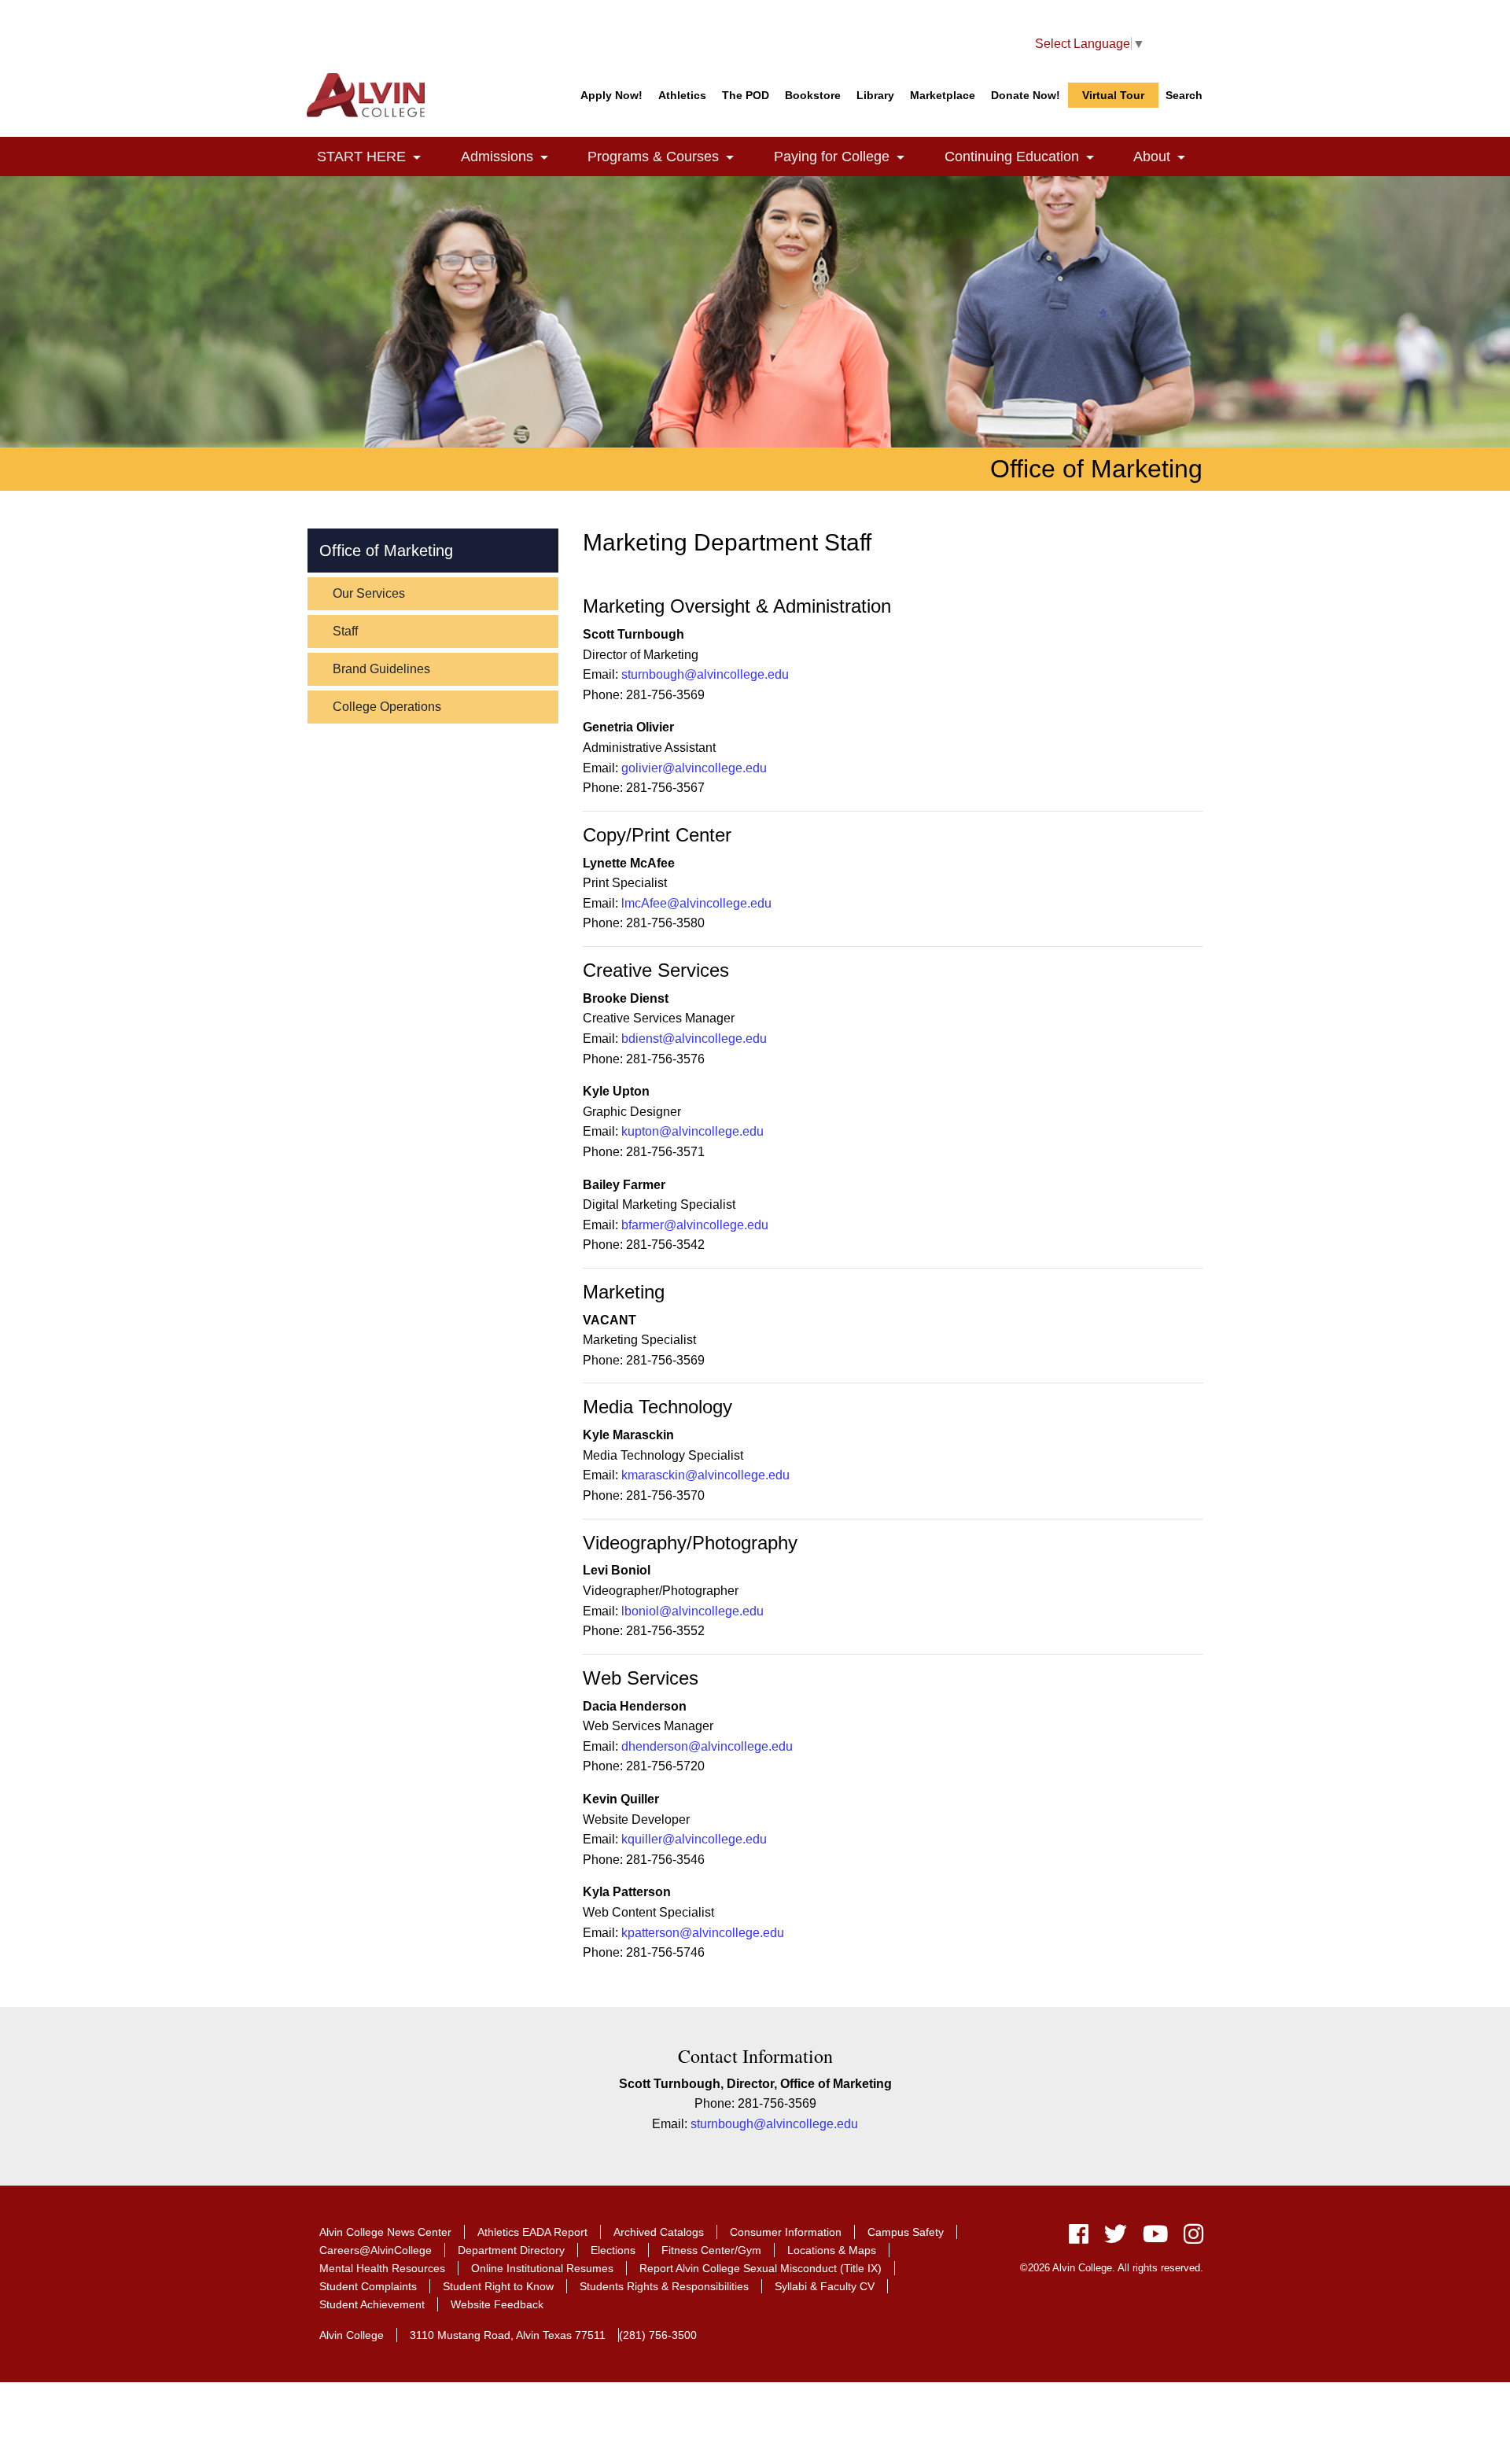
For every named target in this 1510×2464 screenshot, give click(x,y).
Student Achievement (372, 2304)
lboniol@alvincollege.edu (692, 1611)
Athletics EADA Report (532, 2232)
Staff (345, 631)
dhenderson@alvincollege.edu (707, 1746)
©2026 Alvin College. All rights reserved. (1112, 2268)
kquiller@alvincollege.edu (694, 1839)
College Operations (387, 707)
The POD (746, 95)
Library (875, 95)
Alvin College (352, 2335)
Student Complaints (368, 2286)
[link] (417, 158)
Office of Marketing (386, 551)
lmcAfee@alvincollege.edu (696, 903)
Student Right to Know (498, 2286)
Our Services (369, 593)
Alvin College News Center (385, 2232)
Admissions (514, 157)
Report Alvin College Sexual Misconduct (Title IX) (761, 2268)
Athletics (682, 95)
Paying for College (848, 157)
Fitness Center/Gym (711, 2250)
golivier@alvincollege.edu (694, 768)
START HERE (378, 157)
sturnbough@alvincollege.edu (705, 674)
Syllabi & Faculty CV (825, 2286)
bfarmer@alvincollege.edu (695, 1225)
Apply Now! (611, 95)
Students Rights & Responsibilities (664, 2286)
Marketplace (943, 95)
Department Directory (511, 2250)
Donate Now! (1026, 95)
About (1168, 157)
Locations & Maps (832, 2250)
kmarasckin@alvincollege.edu (705, 1475)
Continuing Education (1028, 157)
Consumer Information (786, 2232)
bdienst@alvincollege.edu (694, 1039)
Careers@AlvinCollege (376, 2250)
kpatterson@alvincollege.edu (703, 1933)
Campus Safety (906, 2232)
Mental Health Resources (382, 2268)
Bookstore (813, 95)
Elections (613, 2250)
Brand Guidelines (381, 669)
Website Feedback (497, 2304)
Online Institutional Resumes (542, 2268)
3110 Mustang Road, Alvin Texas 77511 (508, 2335)
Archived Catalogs (659, 2232)
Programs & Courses (670, 157)
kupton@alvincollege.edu (692, 1131)
